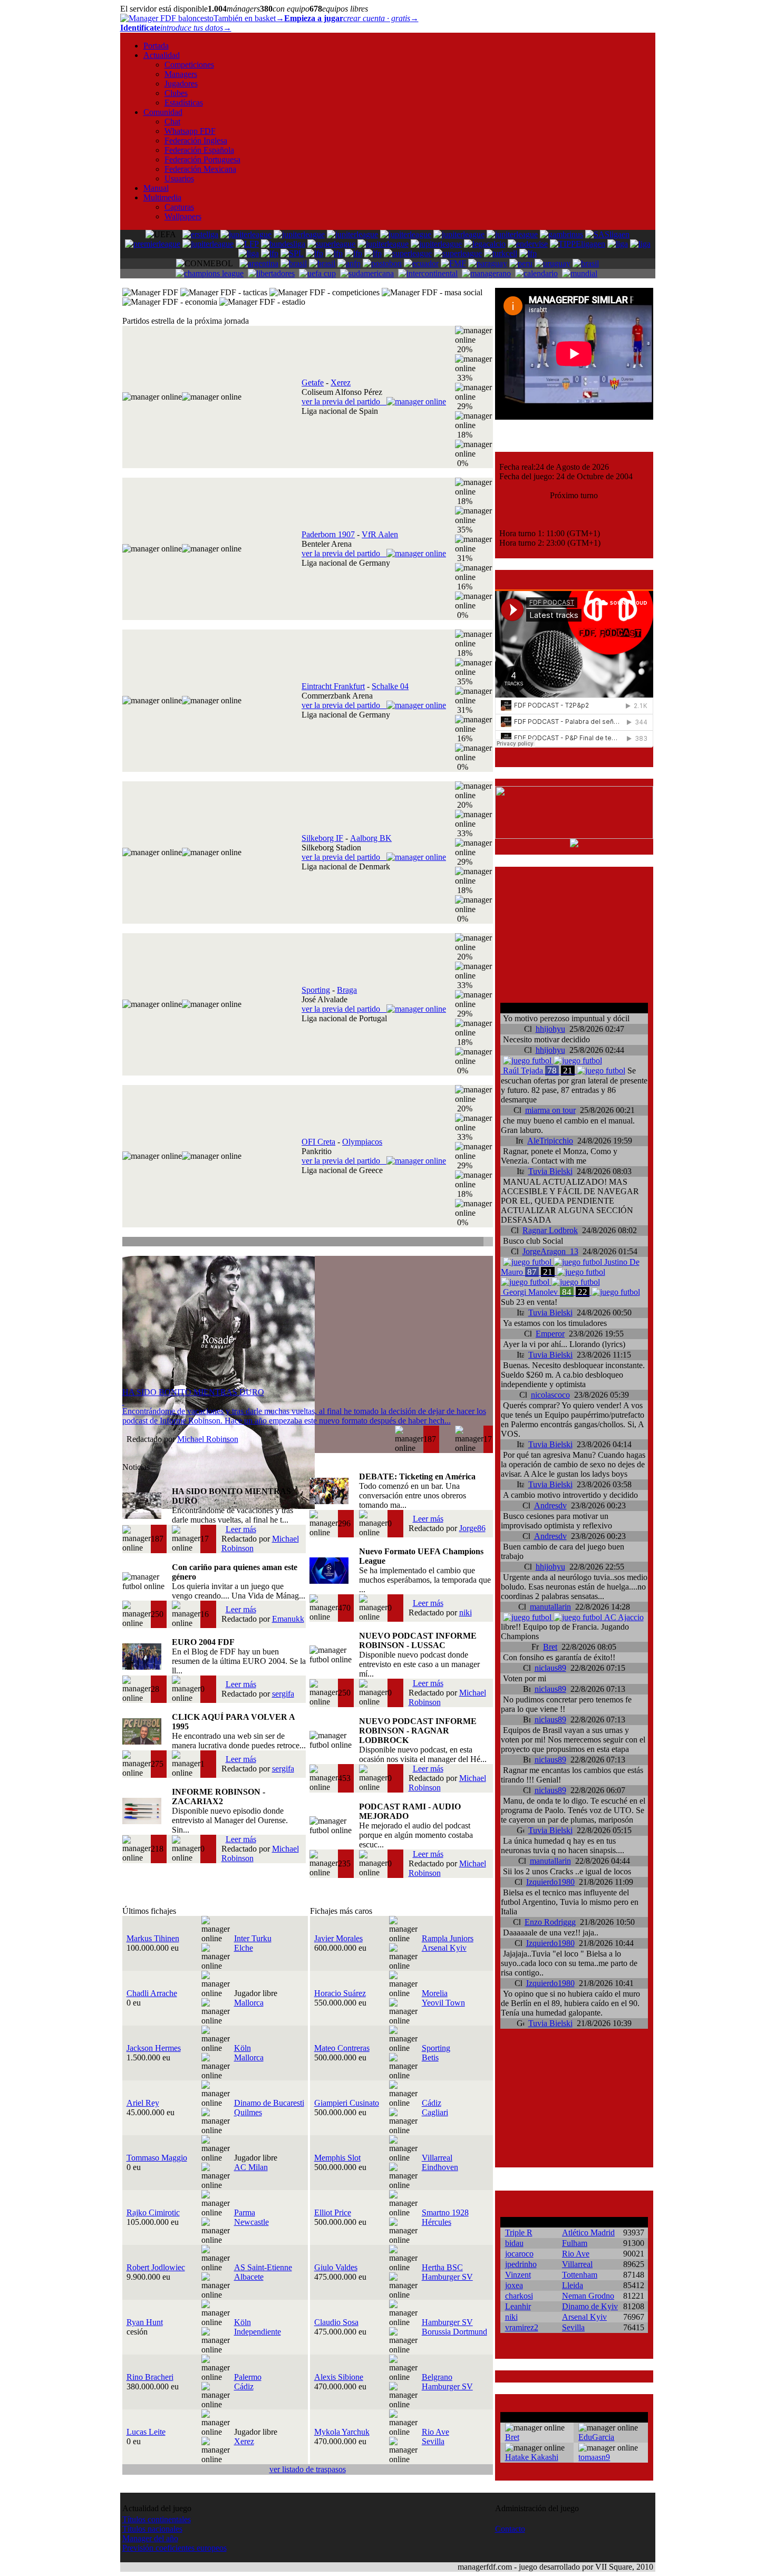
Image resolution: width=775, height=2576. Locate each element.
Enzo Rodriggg (550, 1922)
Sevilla (433, 2441)
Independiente (258, 2332)
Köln (243, 2048)
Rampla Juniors (448, 1938)
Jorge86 (472, 1528)
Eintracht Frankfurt (333, 686)
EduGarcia (596, 2437)
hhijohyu (550, 1029)
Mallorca (249, 2003)
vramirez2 (522, 2327)
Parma (245, 2212)
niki (466, 1613)
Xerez (341, 382)
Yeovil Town (443, 2003)
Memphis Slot (337, 2158)
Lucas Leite (146, 2432)
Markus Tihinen (153, 1938)
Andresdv (550, 1505)
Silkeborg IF (322, 838)
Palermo (248, 2377)
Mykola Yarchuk (342, 2432)
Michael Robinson (208, 1439)
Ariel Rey (143, 2103)
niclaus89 (550, 1668)
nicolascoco (550, 1395)
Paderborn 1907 (328, 534)
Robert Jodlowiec (156, 2267)
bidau (514, 2243)
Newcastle (251, 2222)
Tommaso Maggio (157, 2158)
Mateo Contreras (342, 2048)
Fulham (575, 2243)
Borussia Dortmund (454, 2332)
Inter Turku (253, 1938)
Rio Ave (435, 2432)
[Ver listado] (487, 1243)
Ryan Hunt (145, 2322)
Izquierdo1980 (550, 1882)
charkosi (519, 2296)
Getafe (313, 382)
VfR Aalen (380, 534)
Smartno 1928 (445, 2212)
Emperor (550, 1334)
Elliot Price (333, 2212)
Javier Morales (338, 1938)
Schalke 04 (390, 686)
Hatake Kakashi (532, 2457)
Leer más (241, 1529)
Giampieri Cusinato (347, 2103)
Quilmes (248, 2112)
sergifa (283, 1694)
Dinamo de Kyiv (590, 2306)
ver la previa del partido (344, 401)
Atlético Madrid (588, 2233)
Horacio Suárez (340, 1993)
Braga (347, 990)
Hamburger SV (447, 2277)
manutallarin (550, 1607)
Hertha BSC (442, 2267)
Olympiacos (362, 1142)
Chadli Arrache (152, 1993)
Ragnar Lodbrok (550, 1230)
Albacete (249, 2277)
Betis (430, 2057)
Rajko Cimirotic (153, 2212)
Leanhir (518, 2306)
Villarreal (437, 2158)
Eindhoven (440, 2167)
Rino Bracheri (150, 2377)
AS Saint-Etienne (263, 2267)
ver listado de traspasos (308, 2469)
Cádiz (432, 2103)
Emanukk (288, 1619)
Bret (550, 1647)
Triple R (519, 2233)
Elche (244, 1948)
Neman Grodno (588, 2296)
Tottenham (580, 2275)
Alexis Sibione (339, 2377)
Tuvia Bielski (550, 1171)
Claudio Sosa (336, 2322)
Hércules (437, 2222)
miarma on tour (550, 1110)
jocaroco (519, 2254)
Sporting (316, 990)
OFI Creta (318, 1142)
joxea (514, 2285)
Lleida (573, 2285)
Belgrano (437, 2377)
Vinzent (518, 2275)
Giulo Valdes (336, 2267)
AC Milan (251, 2167)
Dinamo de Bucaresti (269, 2103)
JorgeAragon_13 (550, 1251)
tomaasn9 (594, 2457)
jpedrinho (521, 2264)
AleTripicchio (550, 1141)
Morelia (435, 1993)
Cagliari (435, 2112)
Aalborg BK (371, 838)
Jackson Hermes (154, 2048)
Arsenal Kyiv (444, 1948)
